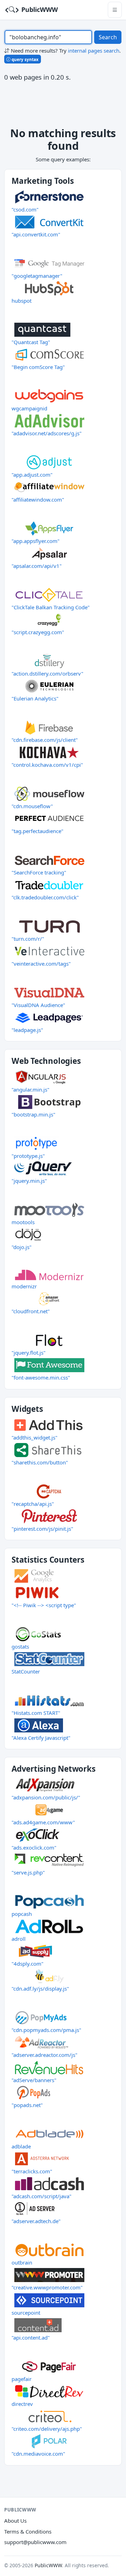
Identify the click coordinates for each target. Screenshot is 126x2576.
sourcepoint (26, 2313)
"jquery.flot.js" (29, 1353)
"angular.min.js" (30, 1089)
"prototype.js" (28, 1156)
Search (108, 37)
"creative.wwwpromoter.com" (47, 2287)
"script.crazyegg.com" (38, 632)
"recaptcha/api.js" (33, 1504)
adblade (21, 2146)
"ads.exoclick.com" (34, 1847)
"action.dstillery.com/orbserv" (47, 673)
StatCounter (26, 1671)
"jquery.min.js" (29, 1181)
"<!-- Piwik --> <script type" (44, 1605)
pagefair (22, 2379)
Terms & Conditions (28, 2531)
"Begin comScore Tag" (38, 367)
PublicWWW (39, 9)
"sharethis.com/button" (40, 1462)
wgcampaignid (29, 408)
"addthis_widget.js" (34, 1437)
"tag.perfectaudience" (37, 831)
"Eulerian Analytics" (35, 698)
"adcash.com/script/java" (41, 2196)
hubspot (22, 301)
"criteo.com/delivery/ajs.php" (47, 2429)
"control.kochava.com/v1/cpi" (47, 765)
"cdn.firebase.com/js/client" (45, 740)
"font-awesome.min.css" (41, 1377)
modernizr (24, 1286)
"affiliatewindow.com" (38, 499)
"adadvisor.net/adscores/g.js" (47, 433)
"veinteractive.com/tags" (41, 964)
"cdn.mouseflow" (32, 806)
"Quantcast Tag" (31, 342)
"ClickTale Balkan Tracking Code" (51, 607)
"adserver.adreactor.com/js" (44, 2055)
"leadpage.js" (27, 1030)
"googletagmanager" (37, 276)
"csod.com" (25, 209)
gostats (20, 1646)
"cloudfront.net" (31, 1311)
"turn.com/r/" (28, 939)
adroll (19, 1939)
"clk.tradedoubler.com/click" (45, 897)
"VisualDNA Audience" (38, 1005)
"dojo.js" (22, 1247)
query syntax (24, 59)
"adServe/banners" (34, 2080)
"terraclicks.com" (32, 2171)
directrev (22, 2404)
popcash (22, 1914)
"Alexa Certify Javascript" (41, 1738)
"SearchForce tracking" (39, 872)
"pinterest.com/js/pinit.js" (42, 1529)
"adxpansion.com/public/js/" (46, 1797)
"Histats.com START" (36, 1713)
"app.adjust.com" (32, 475)
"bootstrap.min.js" (33, 1114)
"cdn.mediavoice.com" (38, 2454)
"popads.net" (27, 2105)
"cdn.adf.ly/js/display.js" (40, 1988)
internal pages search (94, 51)
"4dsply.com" (27, 1964)
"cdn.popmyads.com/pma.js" (46, 2030)
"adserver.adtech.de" (36, 2221)
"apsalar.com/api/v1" (37, 566)
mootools (23, 1222)
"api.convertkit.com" (36, 234)
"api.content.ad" (31, 2337)
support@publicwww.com (35, 2542)
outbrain (22, 2262)
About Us (15, 2521)
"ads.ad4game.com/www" (43, 1822)
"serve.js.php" (28, 1872)
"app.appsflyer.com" (36, 541)
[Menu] (115, 10)
